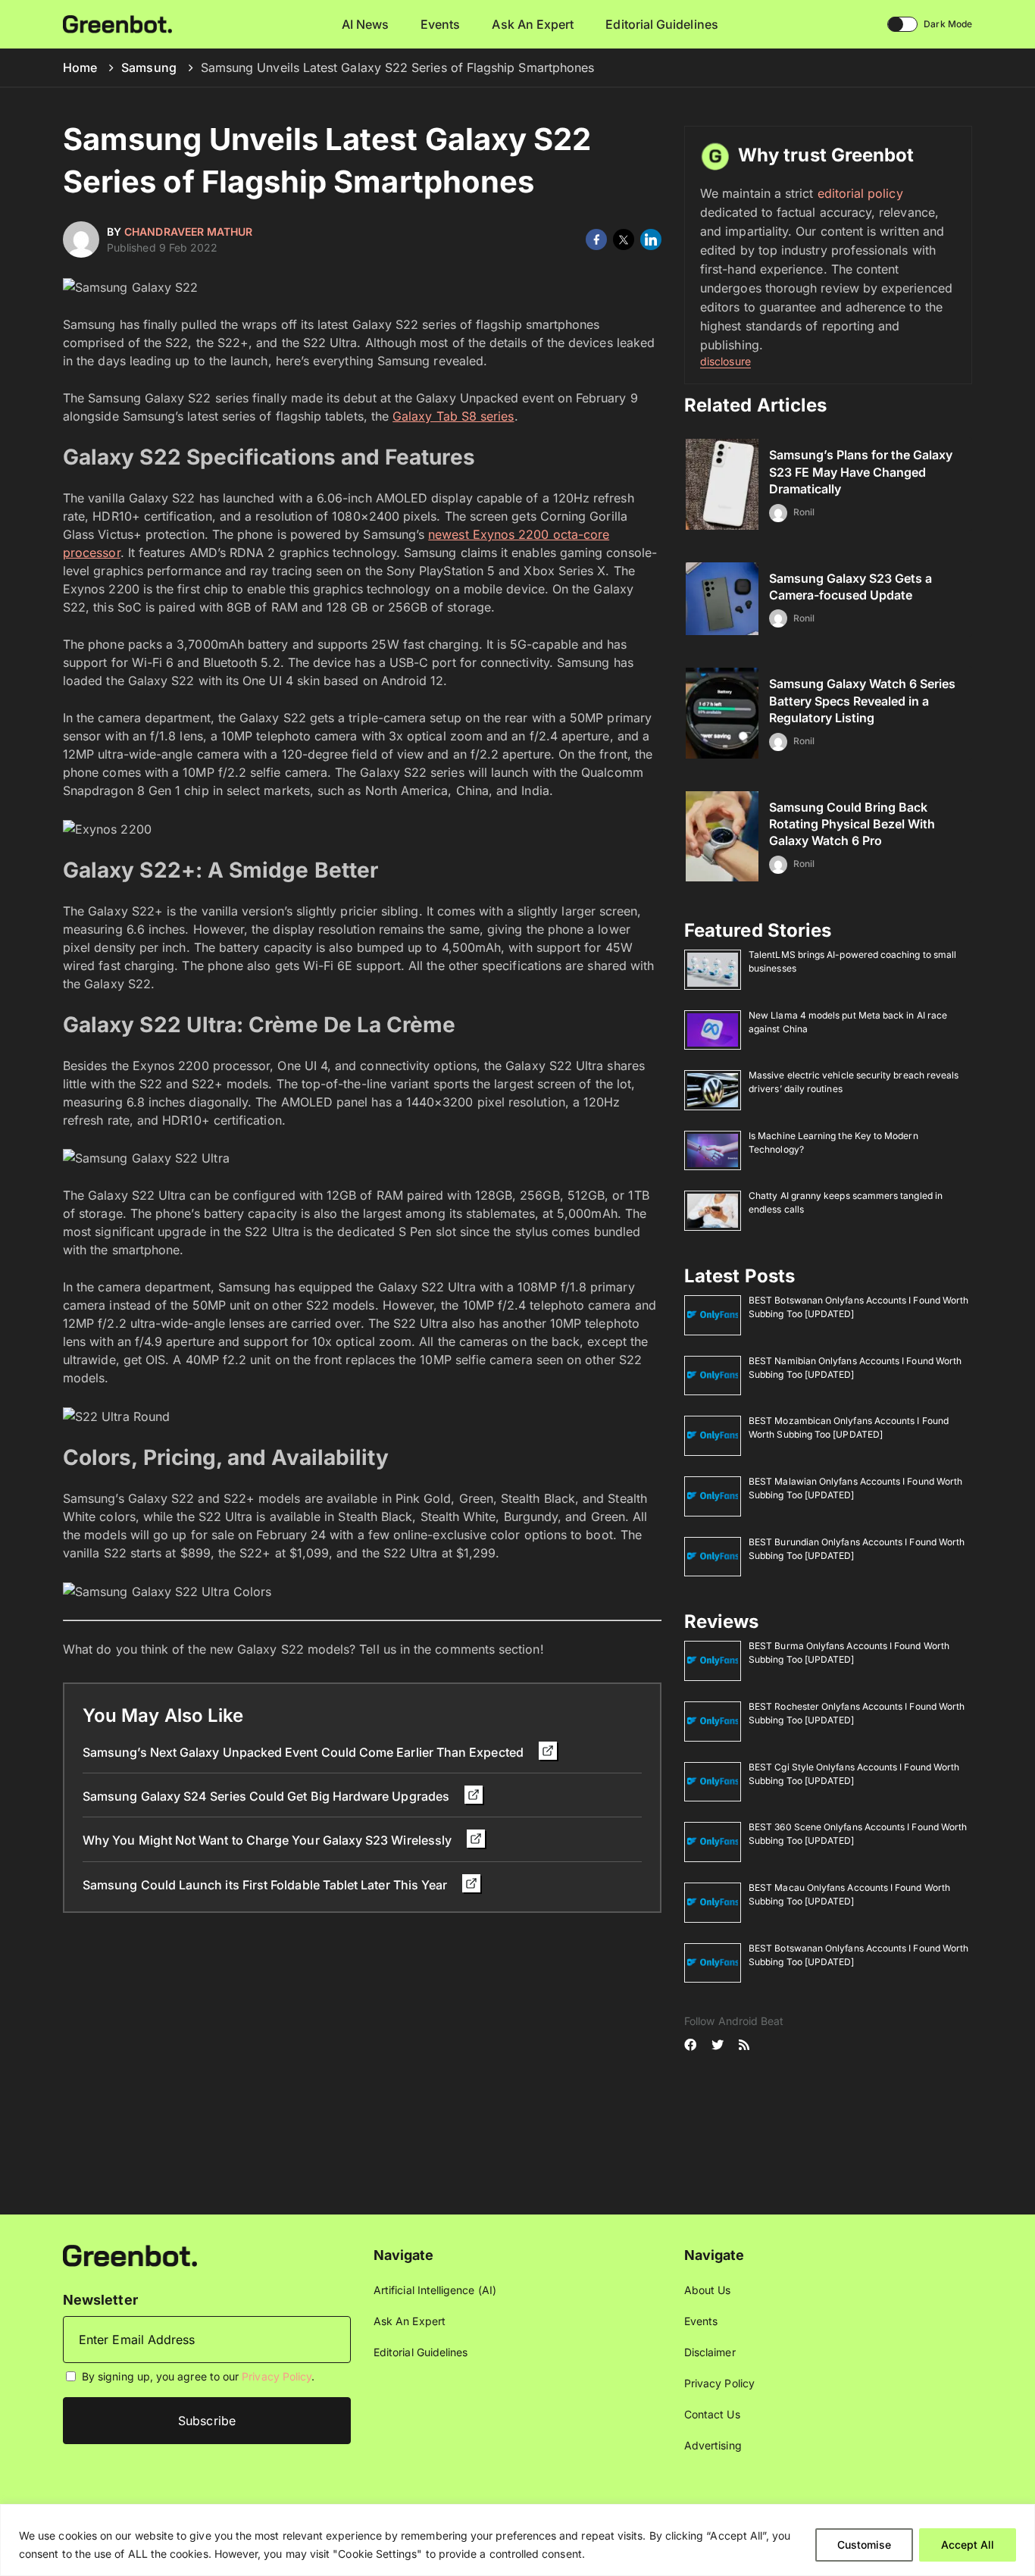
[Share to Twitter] (624, 239)
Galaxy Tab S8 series (453, 416)
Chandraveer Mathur (188, 232)
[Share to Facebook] (596, 239)
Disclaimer (710, 2352)
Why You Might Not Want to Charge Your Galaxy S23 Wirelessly (269, 1840)
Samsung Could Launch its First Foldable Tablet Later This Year (266, 1885)
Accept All (968, 2545)
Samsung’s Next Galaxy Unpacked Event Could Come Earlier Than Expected (305, 1752)
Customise (864, 2545)
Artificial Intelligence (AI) (435, 2290)
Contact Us (712, 2414)
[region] (517, 2540)
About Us (708, 2290)
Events (440, 24)
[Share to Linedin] (651, 239)
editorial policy (860, 193)
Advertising (713, 2445)
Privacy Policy (277, 2376)
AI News (366, 24)
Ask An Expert (533, 24)
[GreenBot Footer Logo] (130, 2254)
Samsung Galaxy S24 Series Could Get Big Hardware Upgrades (267, 1796)
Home (80, 67)
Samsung (149, 67)
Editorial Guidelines (661, 24)
